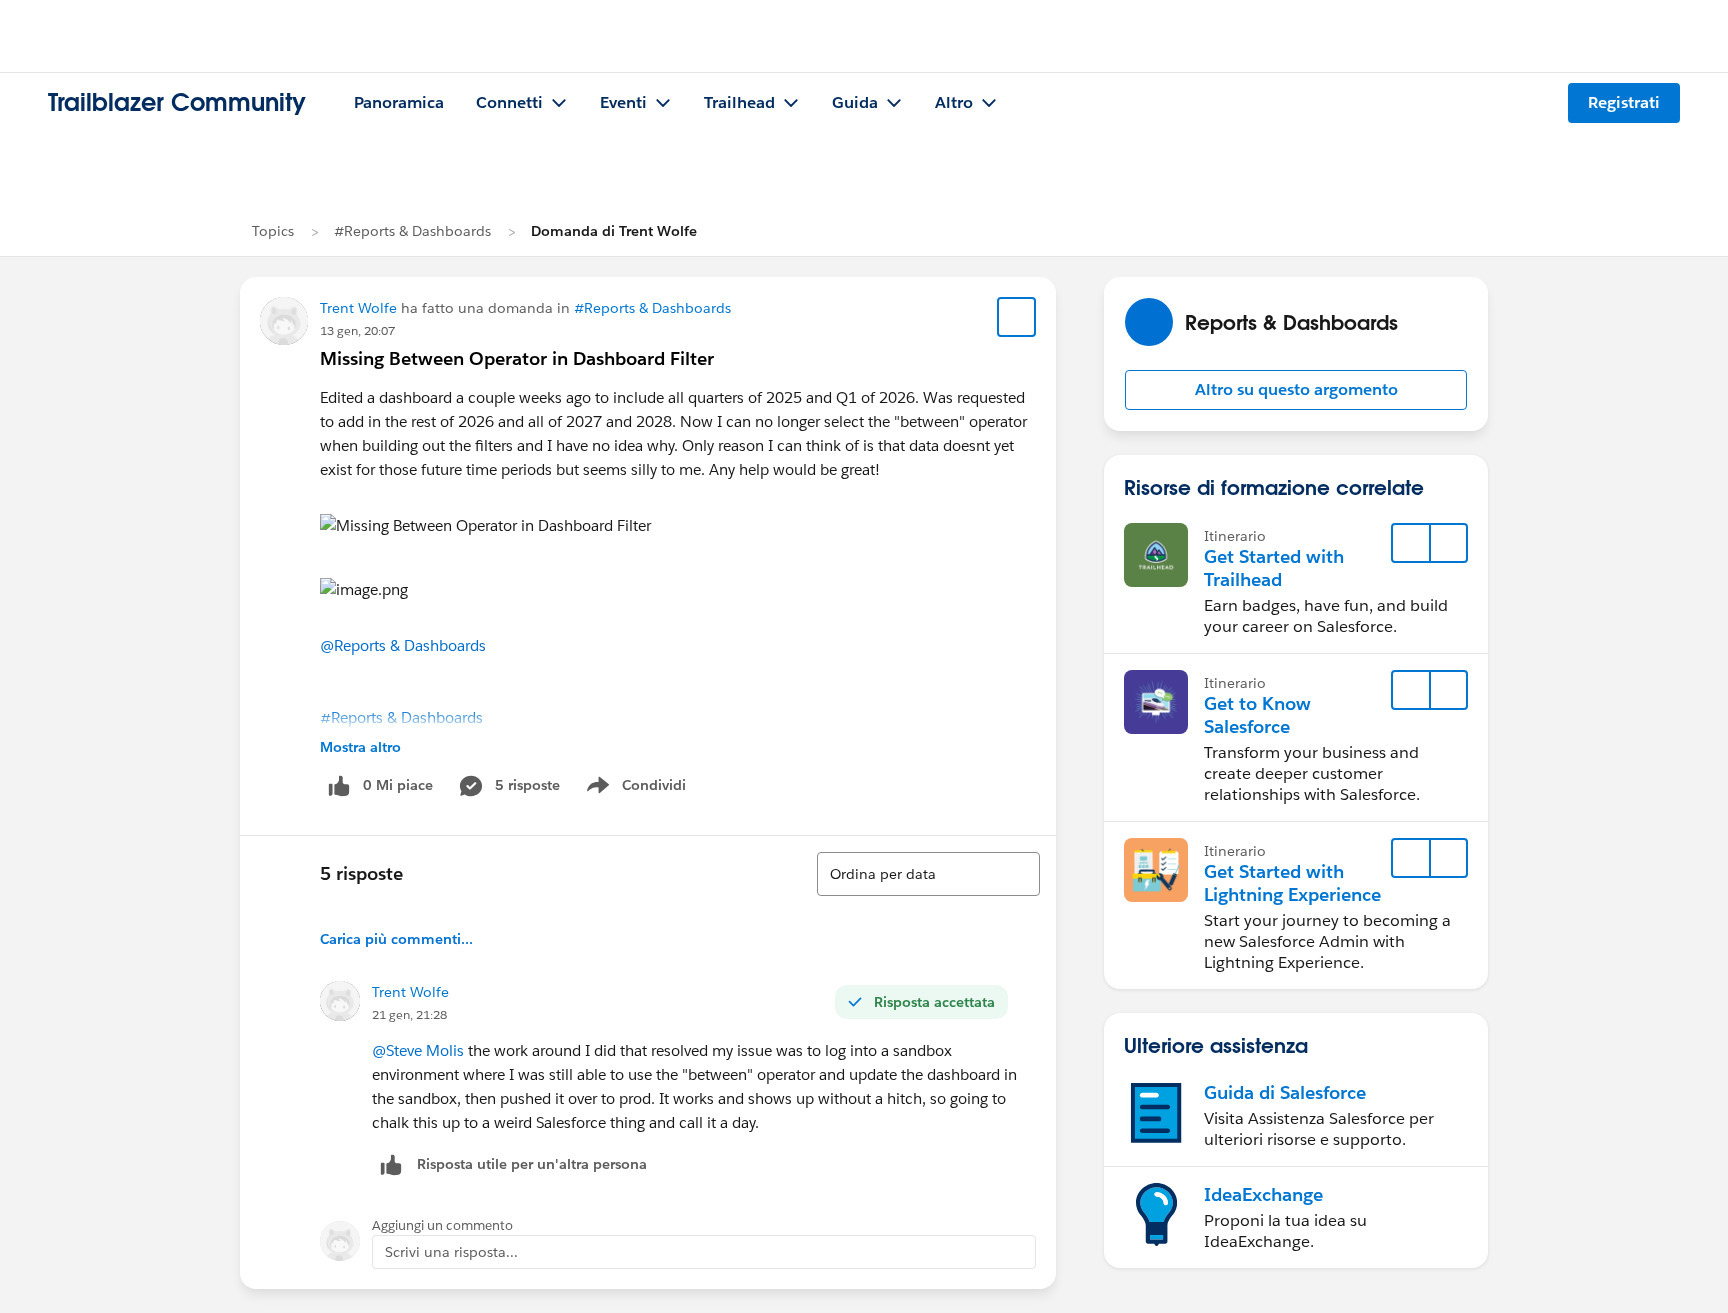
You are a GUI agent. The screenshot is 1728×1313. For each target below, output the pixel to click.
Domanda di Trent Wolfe (614, 231)
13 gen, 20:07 (357, 330)
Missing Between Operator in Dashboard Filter (517, 358)
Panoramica (399, 102)
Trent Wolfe (358, 308)
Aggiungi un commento (442, 1225)
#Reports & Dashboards (412, 231)
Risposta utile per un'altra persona (532, 1164)
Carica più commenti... (396, 939)
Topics (273, 231)
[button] (1296, 390)
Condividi (646, 789)
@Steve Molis (418, 1050)
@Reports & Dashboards (403, 645)
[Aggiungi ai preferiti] (1017, 317)
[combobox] (928, 874)
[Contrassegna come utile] (391, 1164)
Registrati (1624, 102)
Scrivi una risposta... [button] (451, 1252)
